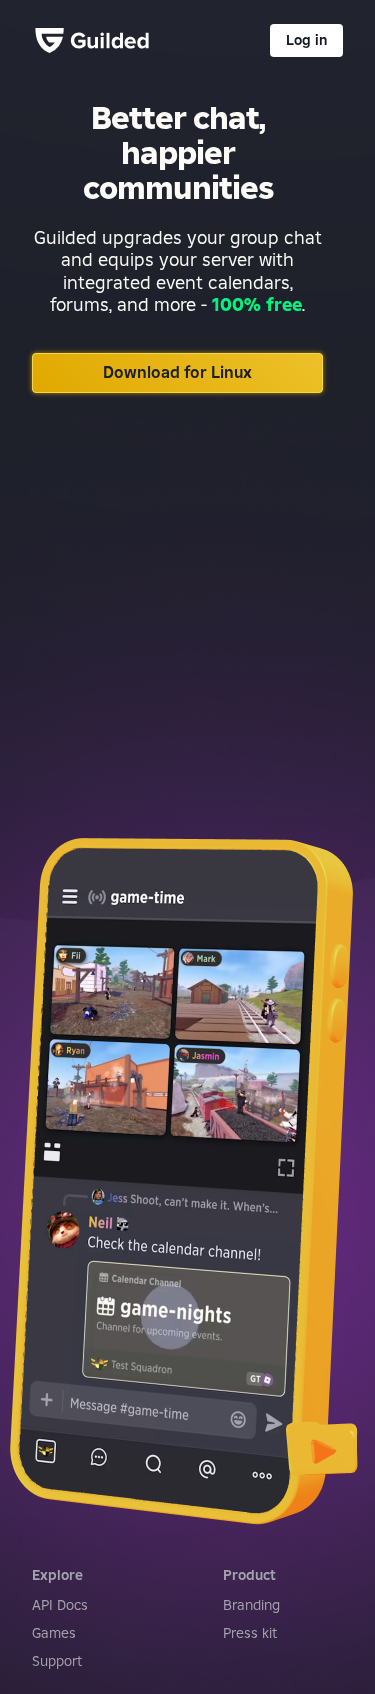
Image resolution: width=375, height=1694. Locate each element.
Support (57, 1661)
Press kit (250, 1633)
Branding (251, 1605)
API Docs (60, 1605)
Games (54, 1633)
